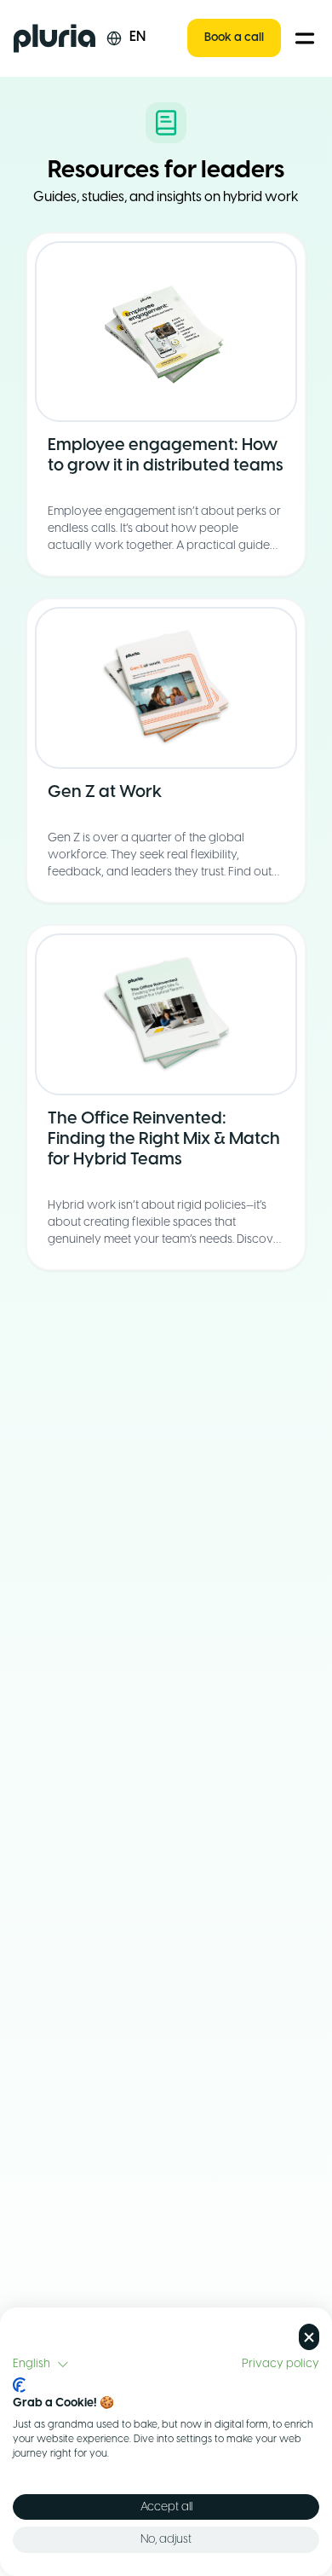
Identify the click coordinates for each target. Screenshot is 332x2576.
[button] (41, 2365)
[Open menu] (305, 38)
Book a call (234, 38)
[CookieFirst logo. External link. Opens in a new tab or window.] (19, 2385)
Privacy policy (280, 2364)
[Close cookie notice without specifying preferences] (309, 2337)
